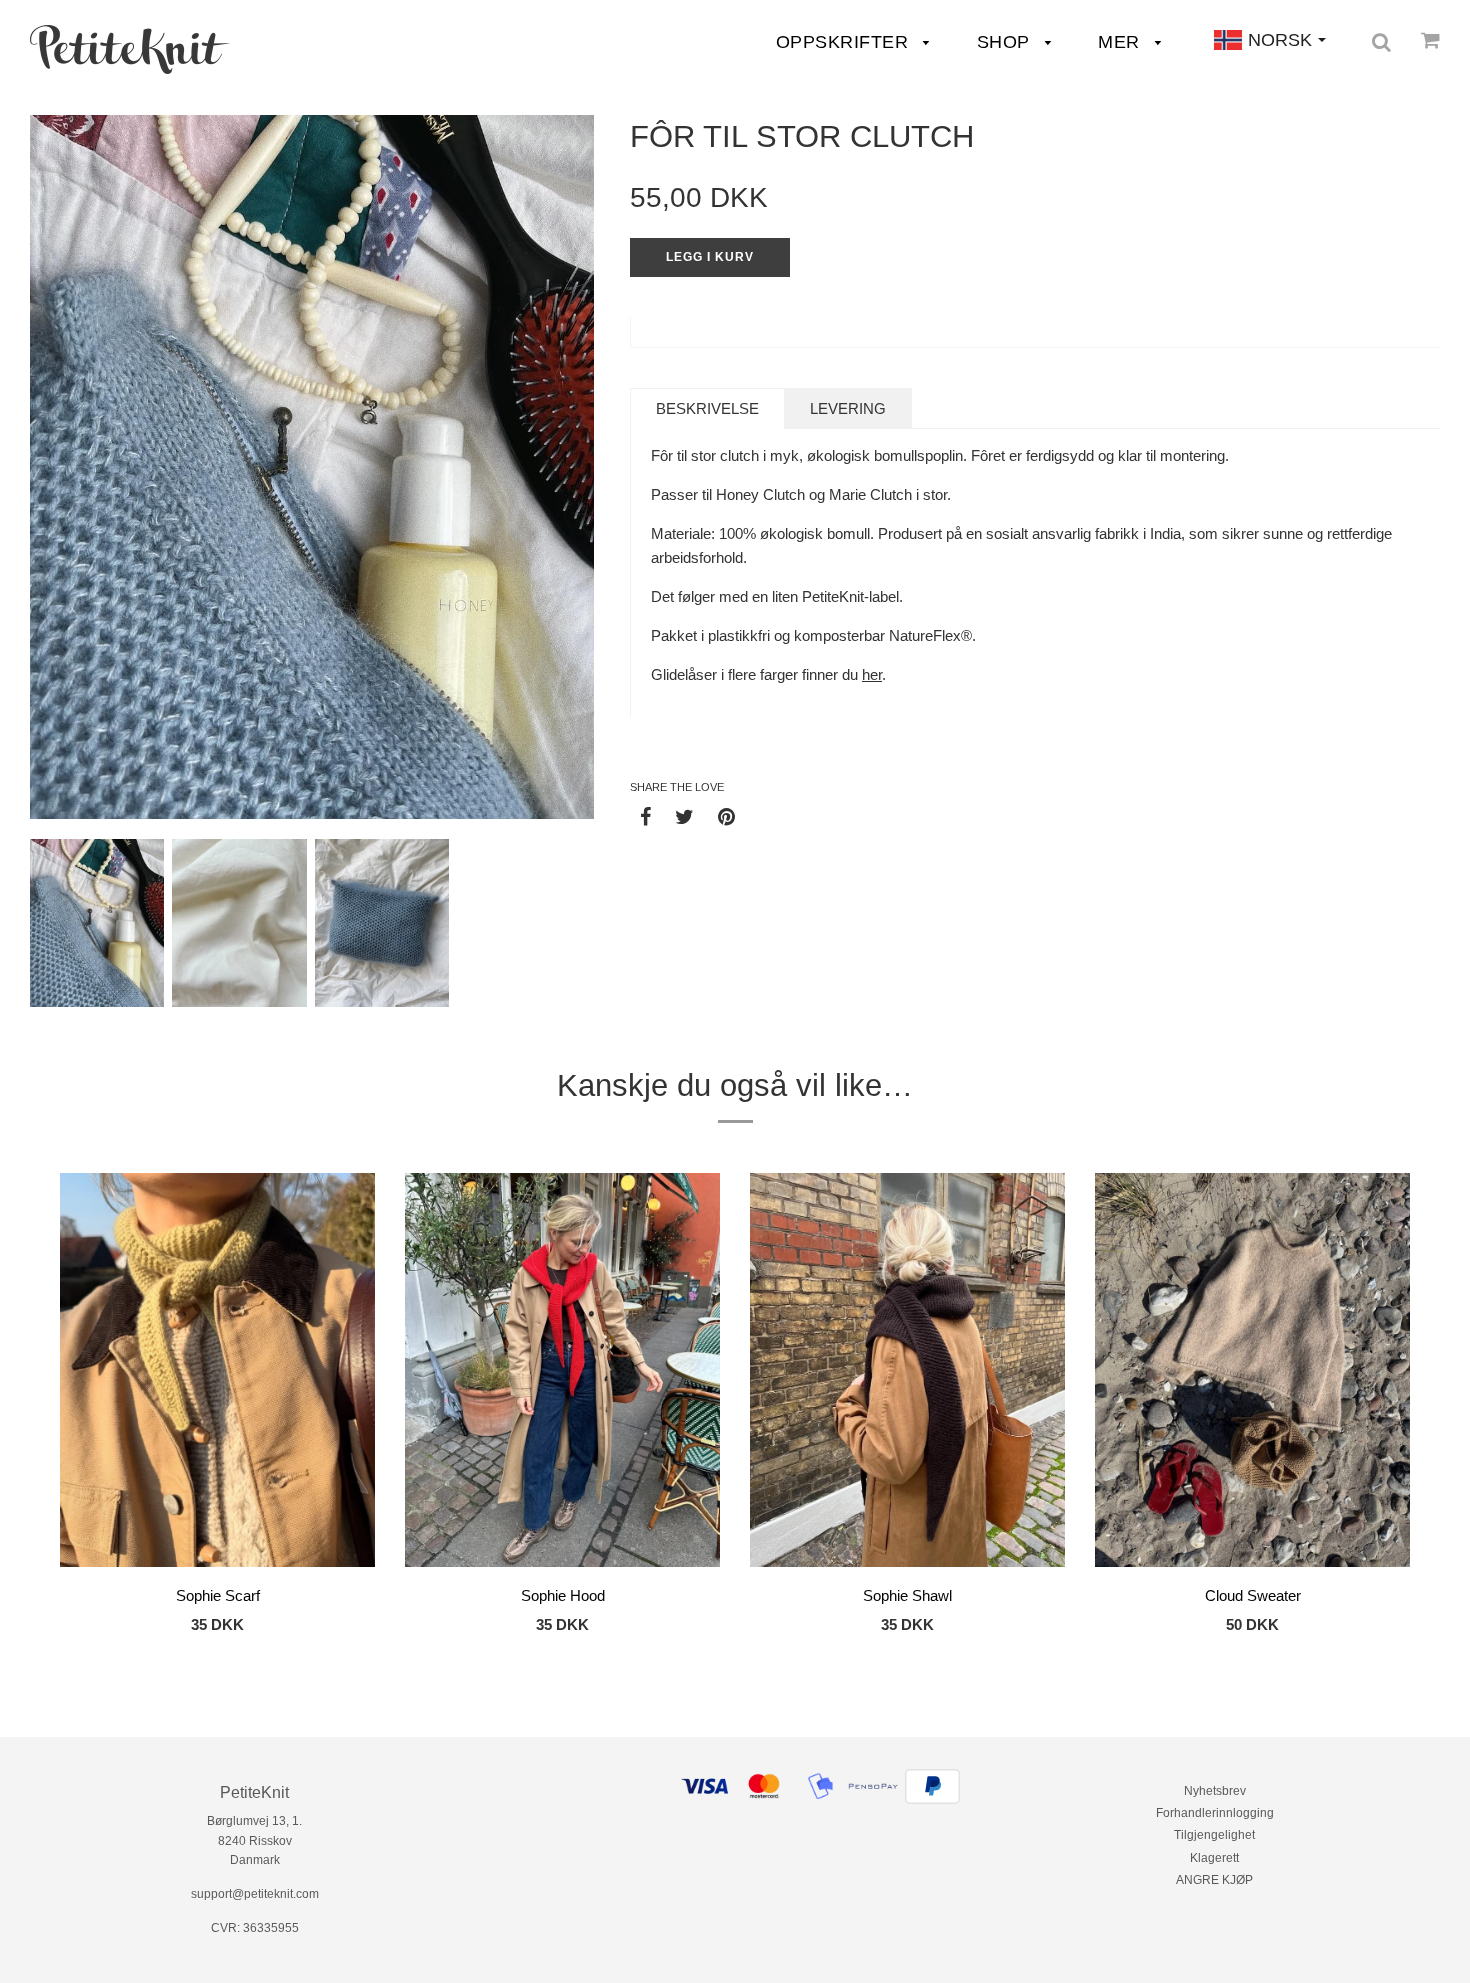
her (872, 674)
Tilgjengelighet (1214, 1835)
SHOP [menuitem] (1006, 42)
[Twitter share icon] (684, 816)
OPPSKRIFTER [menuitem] (845, 42)
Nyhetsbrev (1215, 1791)
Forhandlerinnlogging (1215, 1813)
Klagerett (1214, 1858)
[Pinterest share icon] (726, 816)
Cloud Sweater (1253, 1595)
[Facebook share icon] (645, 816)
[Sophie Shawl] (907, 1373)
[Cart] (1430, 40)
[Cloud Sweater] (1252, 1373)
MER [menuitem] (1121, 42)
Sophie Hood (563, 1595)
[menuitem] (130, 49)
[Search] (1381, 42)
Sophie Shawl (907, 1595)
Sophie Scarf (218, 1595)
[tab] (707, 408)
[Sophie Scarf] (217, 1373)
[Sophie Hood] (562, 1373)
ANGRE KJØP (1214, 1880)
